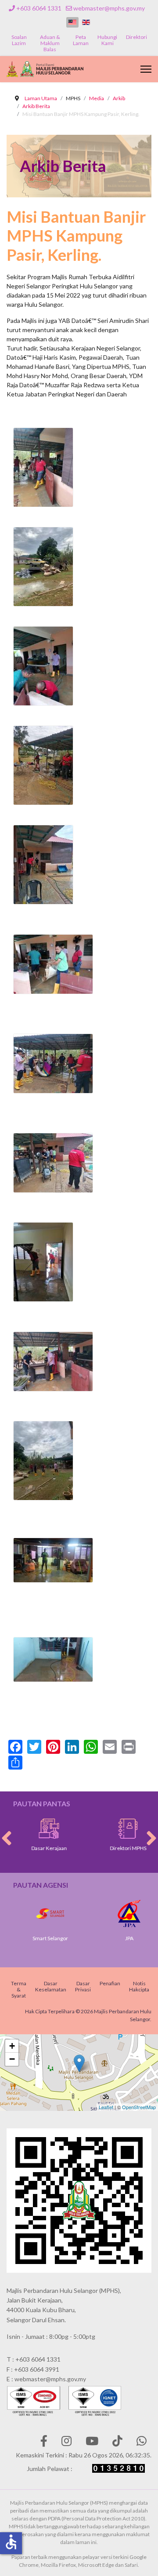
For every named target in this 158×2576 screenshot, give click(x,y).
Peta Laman (81, 40)
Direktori (136, 37)
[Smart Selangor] (41, 1914)
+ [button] (12, 2046)
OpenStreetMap (139, 2107)
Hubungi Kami (107, 40)
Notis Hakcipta (139, 1986)
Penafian (110, 1983)
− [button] (12, 2059)
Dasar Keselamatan (51, 1986)
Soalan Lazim (19, 40)
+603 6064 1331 (39, 8)
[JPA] (120, 1914)
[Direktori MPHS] (119, 1829)
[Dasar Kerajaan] (40, 1829)
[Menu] (146, 69)
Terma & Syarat (19, 1989)
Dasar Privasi (83, 1986)
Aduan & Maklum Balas (50, 43)
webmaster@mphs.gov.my (109, 8)
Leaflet (106, 2107)
